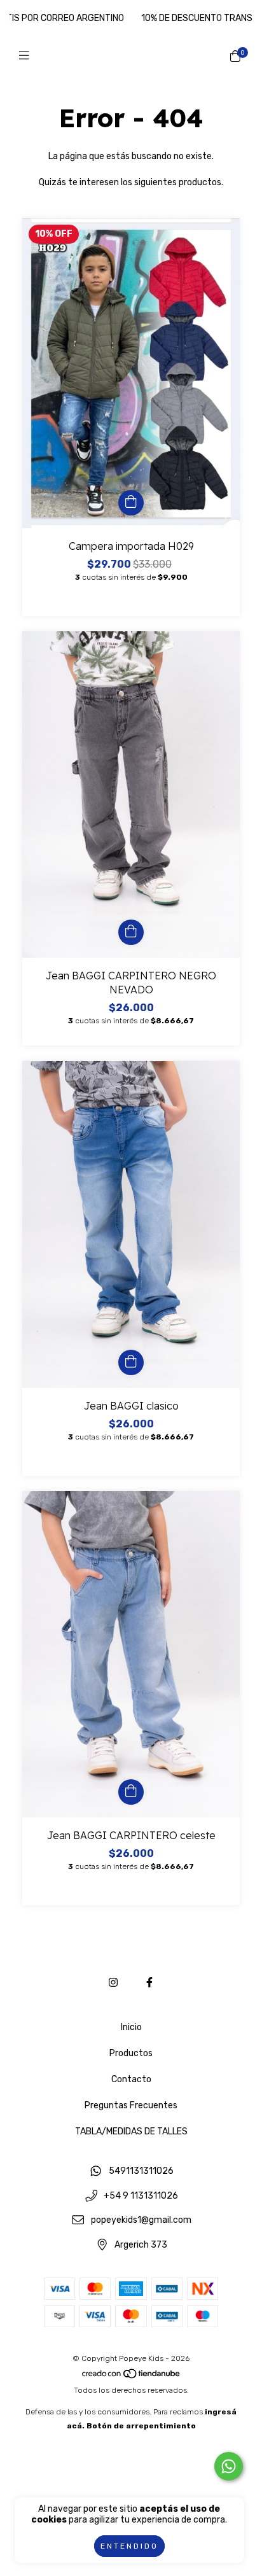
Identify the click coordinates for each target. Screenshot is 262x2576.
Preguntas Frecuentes (131, 2105)
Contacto (131, 2079)
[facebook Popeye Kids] (149, 1983)
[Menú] (27, 56)
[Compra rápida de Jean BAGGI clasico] (131, 1362)
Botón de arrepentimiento (141, 2426)
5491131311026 (141, 2172)
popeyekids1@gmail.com (141, 2221)
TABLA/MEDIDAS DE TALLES (131, 2131)
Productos (131, 2053)
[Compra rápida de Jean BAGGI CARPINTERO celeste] (131, 1792)
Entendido (129, 2546)
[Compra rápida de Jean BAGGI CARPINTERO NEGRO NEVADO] (131, 932)
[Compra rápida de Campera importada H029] (131, 503)
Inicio (131, 2027)
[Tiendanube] (132, 2376)
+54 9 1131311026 (141, 2196)
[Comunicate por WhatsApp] (229, 2466)
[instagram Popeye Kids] (113, 1983)
